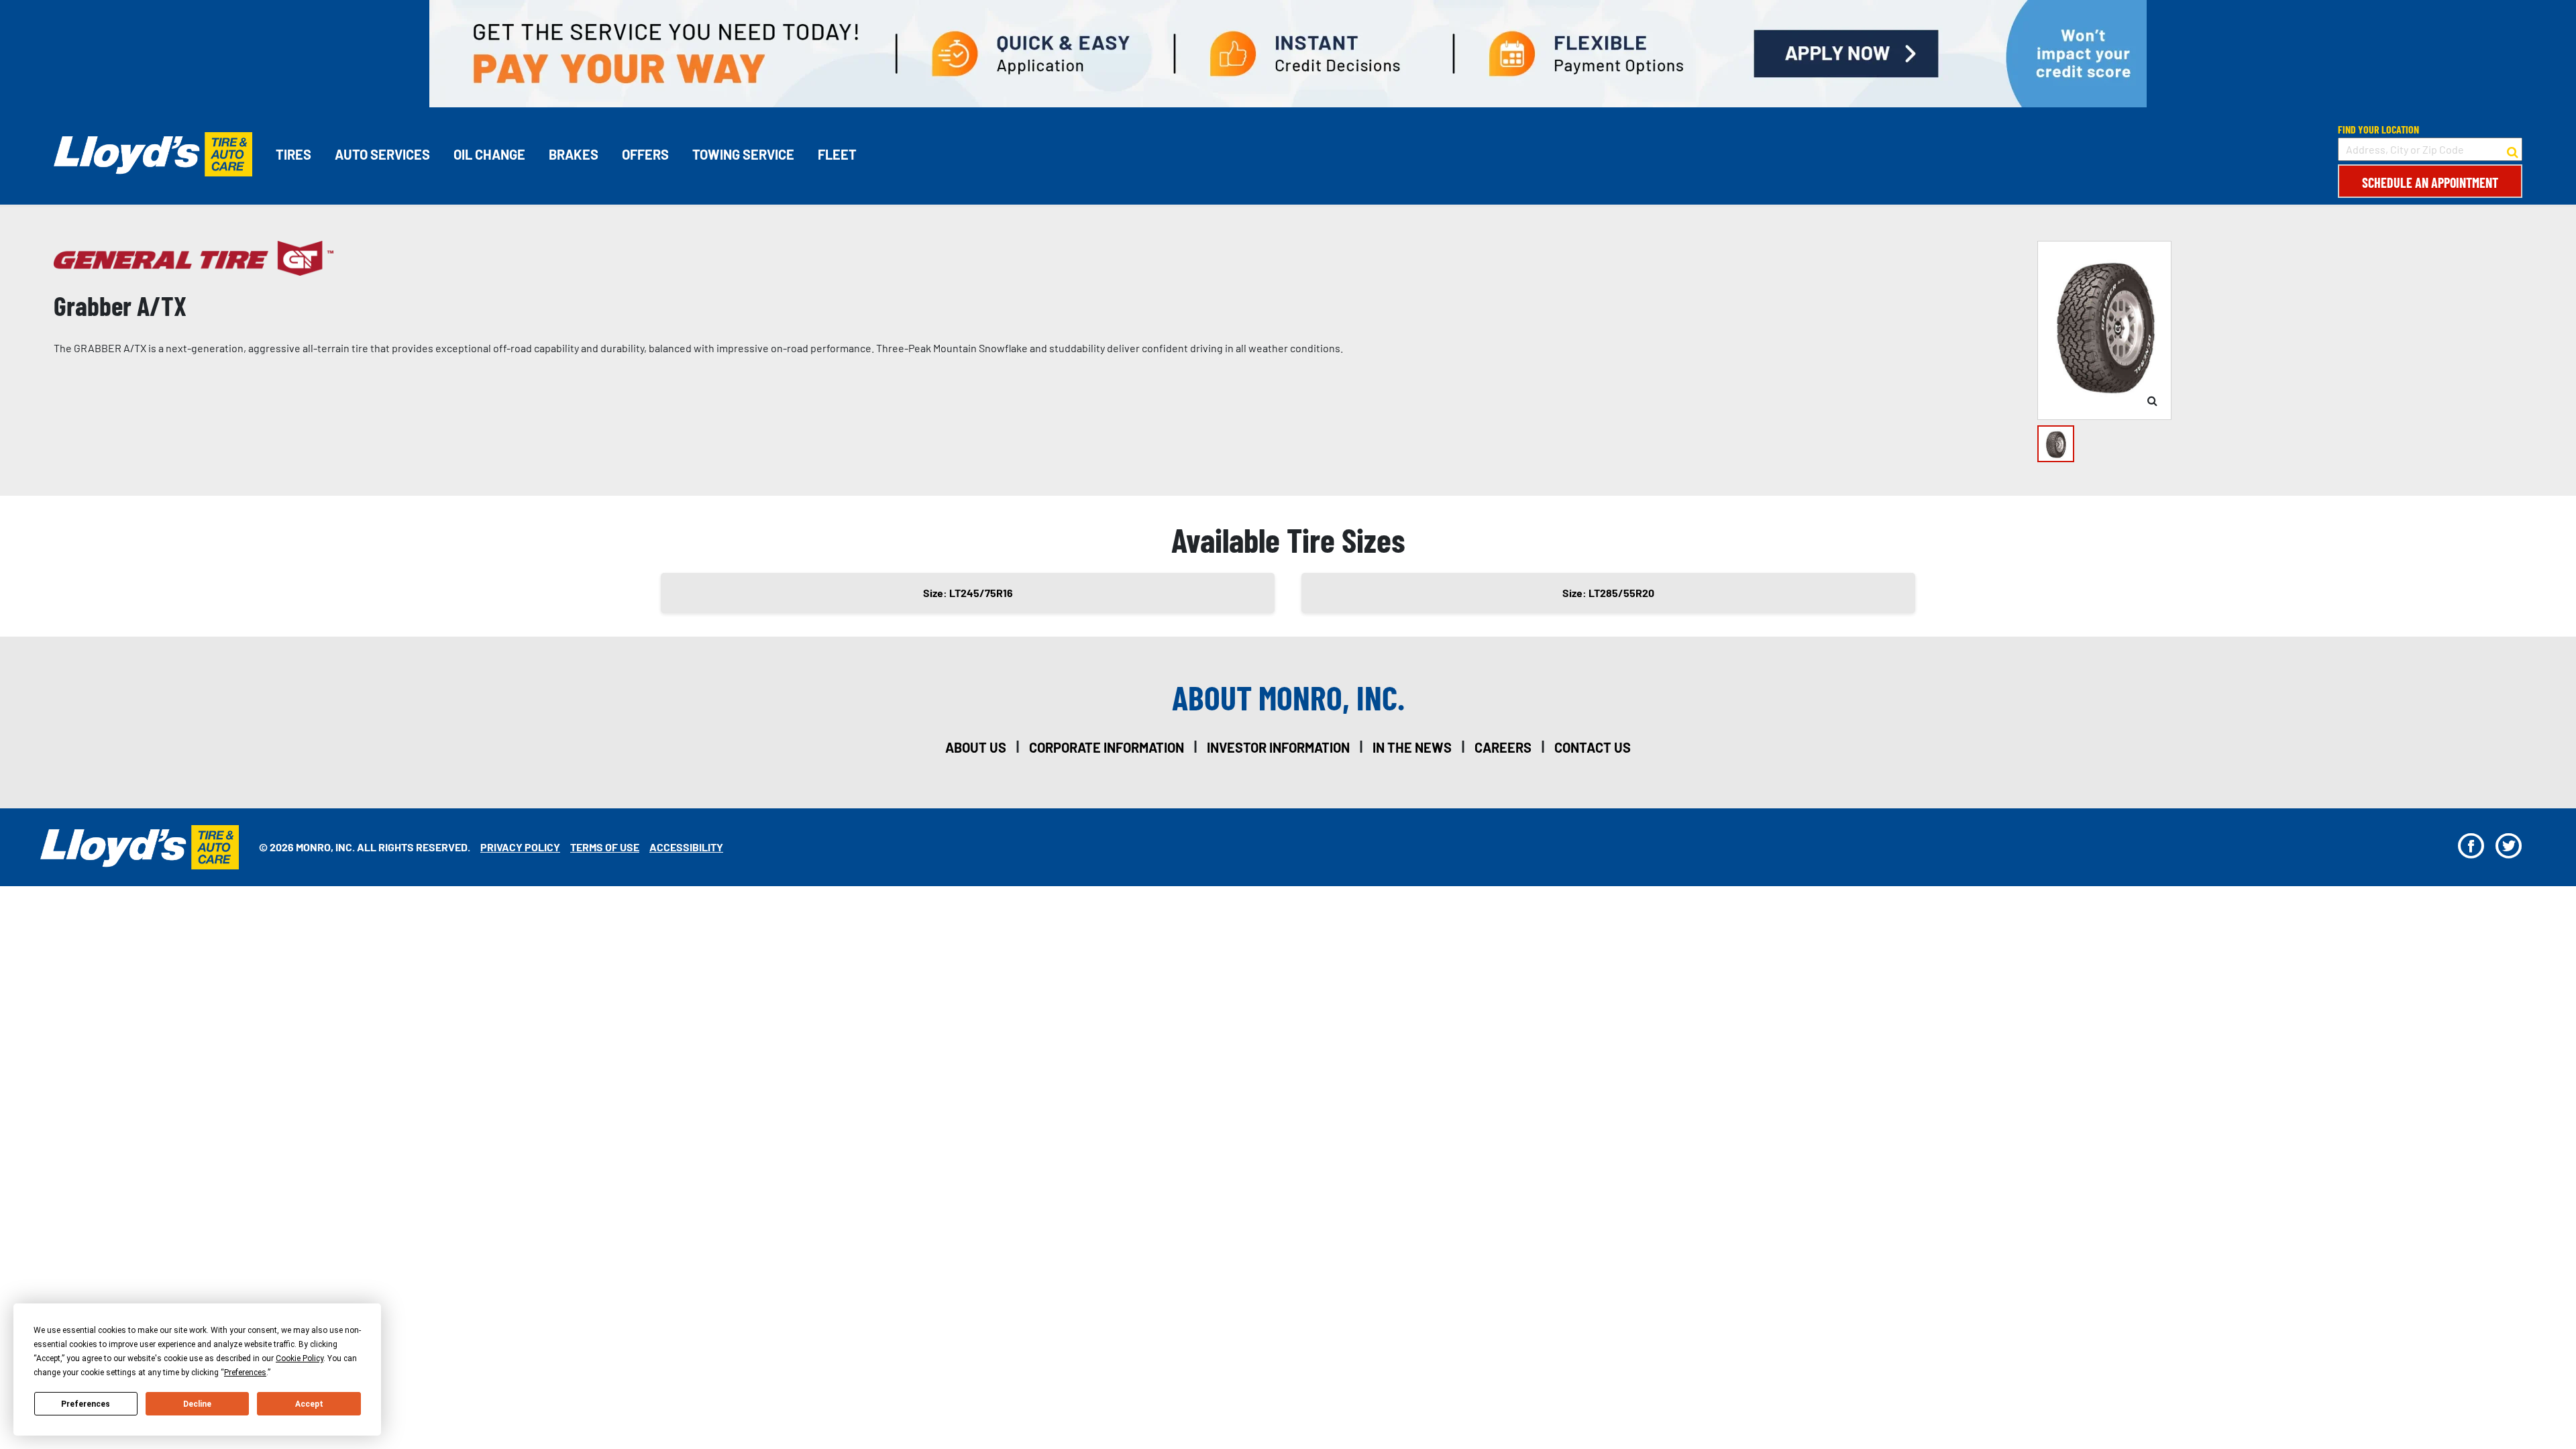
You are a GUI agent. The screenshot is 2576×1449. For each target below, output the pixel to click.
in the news (1412, 747)
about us (976, 747)
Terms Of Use (605, 847)
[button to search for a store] (2513, 150)
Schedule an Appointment (2430, 182)
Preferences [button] (245, 1373)
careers (1503, 747)
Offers (645, 154)
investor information (1278, 747)
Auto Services (382, 154)
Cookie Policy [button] (300, 1358)
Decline (197, 1404)
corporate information (1107, 747)
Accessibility (686, 847)
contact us (1593, 747)
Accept (309, 1404)
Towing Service (743, 154)
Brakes (574, 154)
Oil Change (489, 154)
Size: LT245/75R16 (968, 593)
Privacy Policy (520, 847)
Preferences (86, 1404)
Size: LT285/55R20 (1608, 593)
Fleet (837, 154)
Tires (293, 154)
